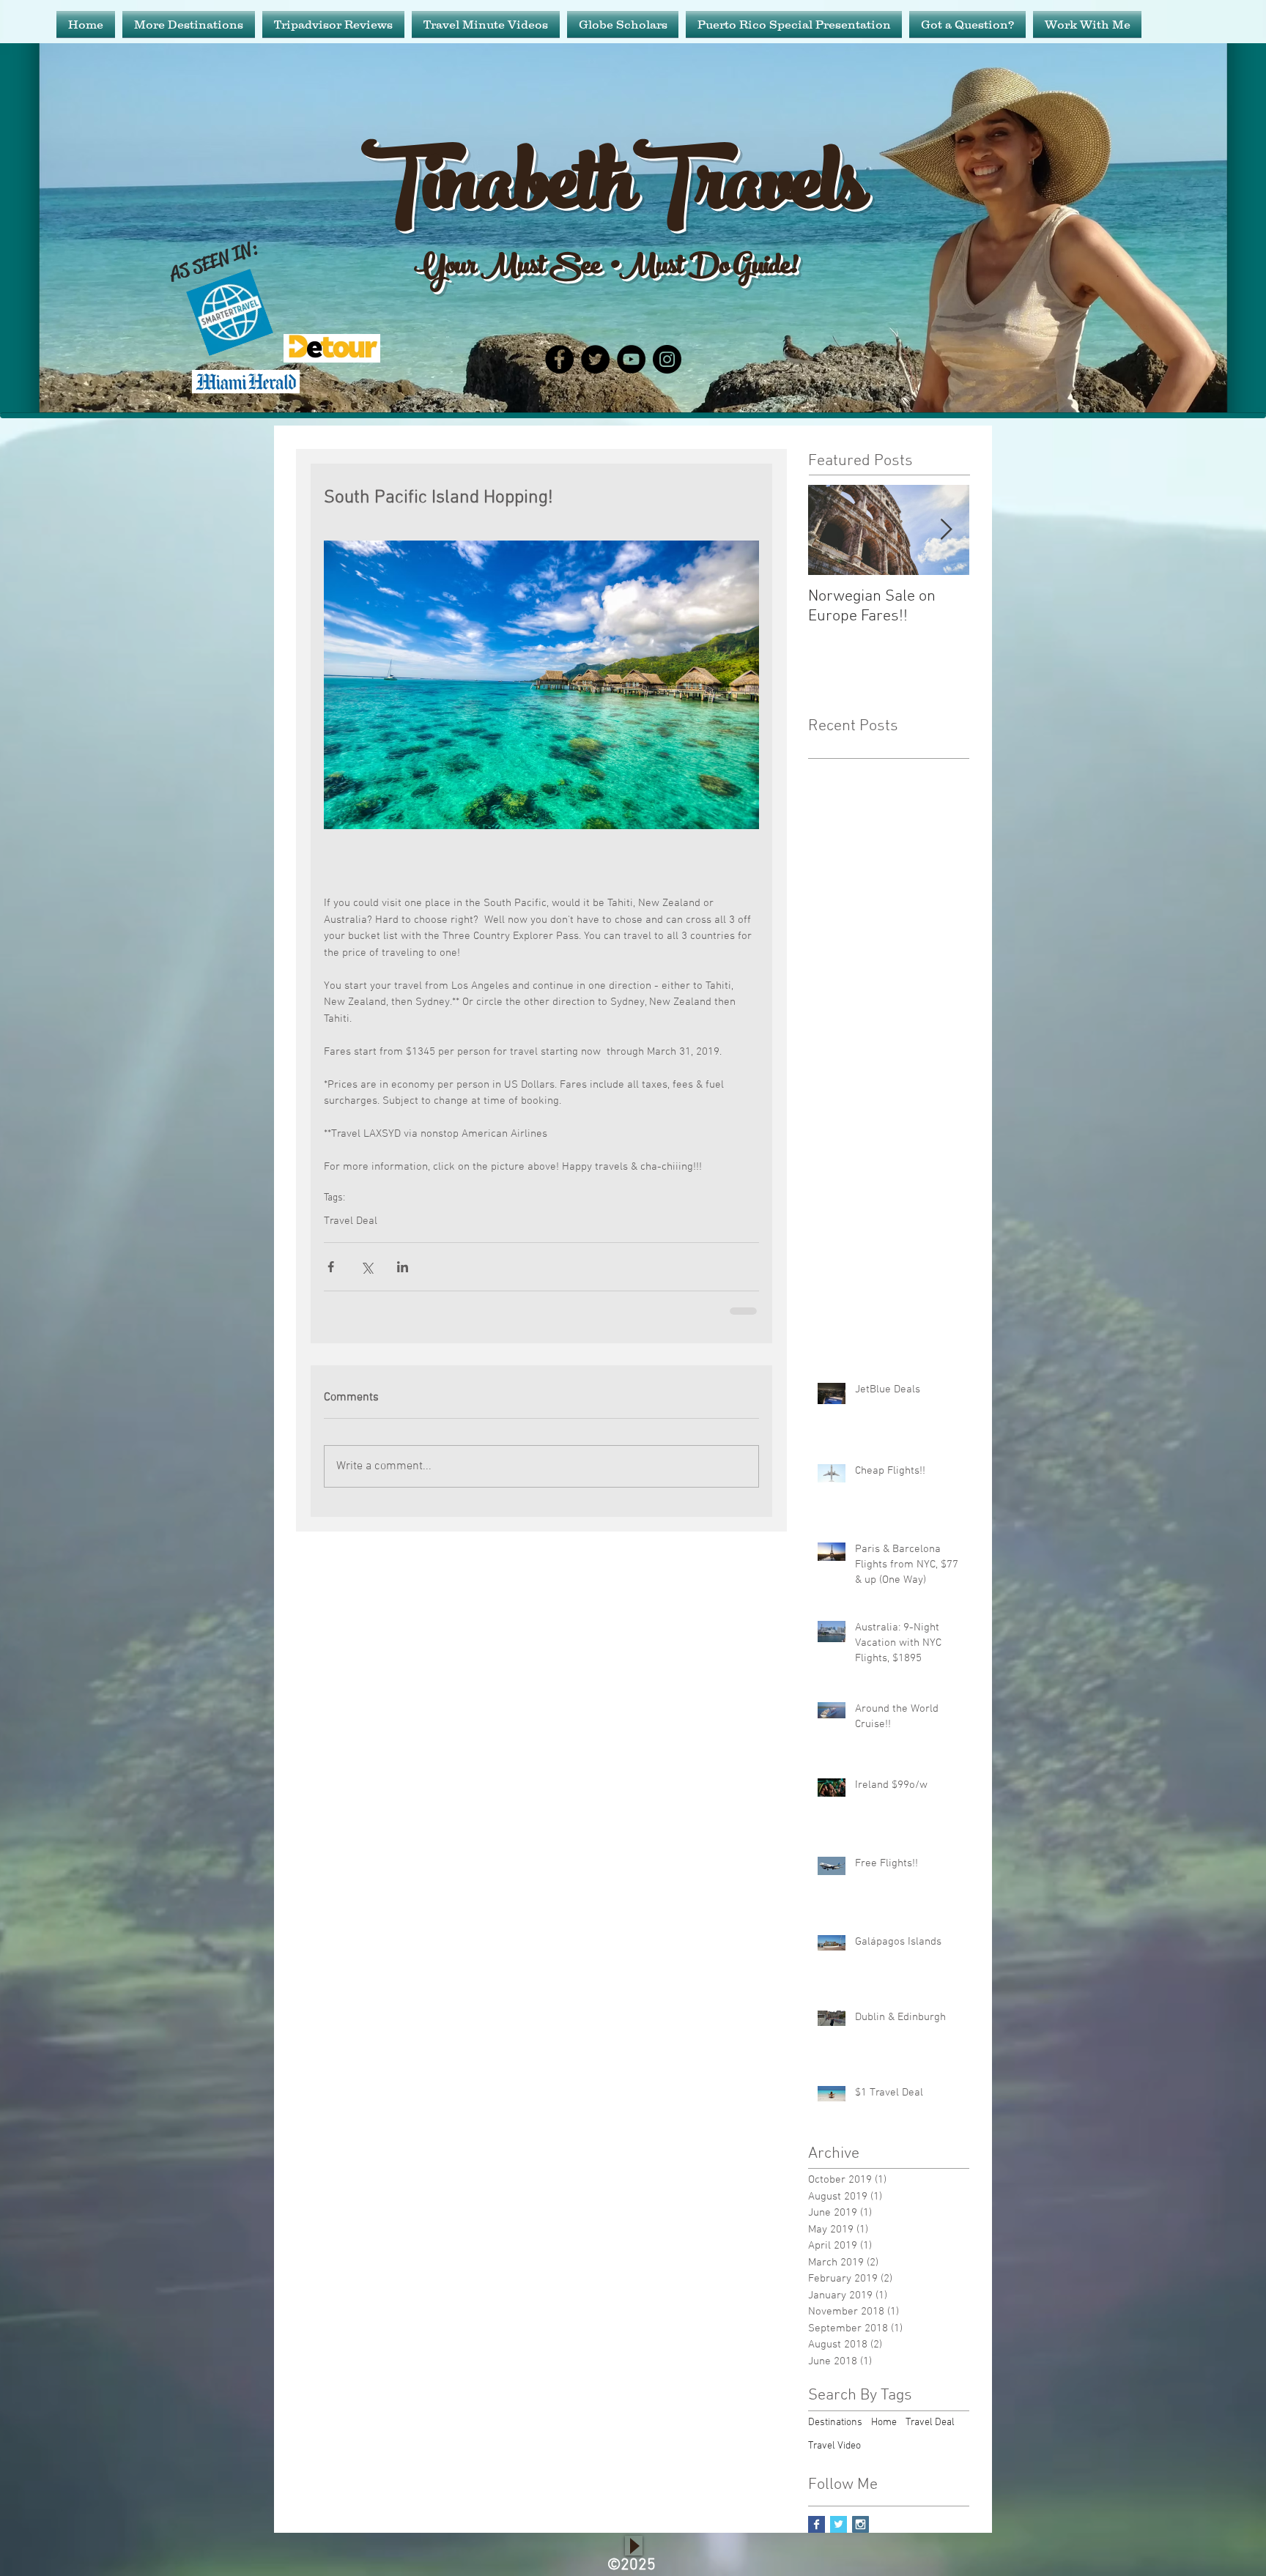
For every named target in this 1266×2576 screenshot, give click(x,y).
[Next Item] (946, 530)
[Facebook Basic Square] (817, 2536)
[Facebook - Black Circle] (559, 359)
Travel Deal (351, 1221)
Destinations (835, 2434)
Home (884, 2434)
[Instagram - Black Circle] (667, 359)
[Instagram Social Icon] (860, 2536)
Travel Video (834, 2458)
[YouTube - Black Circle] (631, 359)
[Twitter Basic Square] (839, 2536)
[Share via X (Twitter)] (367, 1267)
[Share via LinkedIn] (403, 1267)
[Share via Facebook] (331, 1267)
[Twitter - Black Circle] (595, 359)
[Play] (634, 2557)
